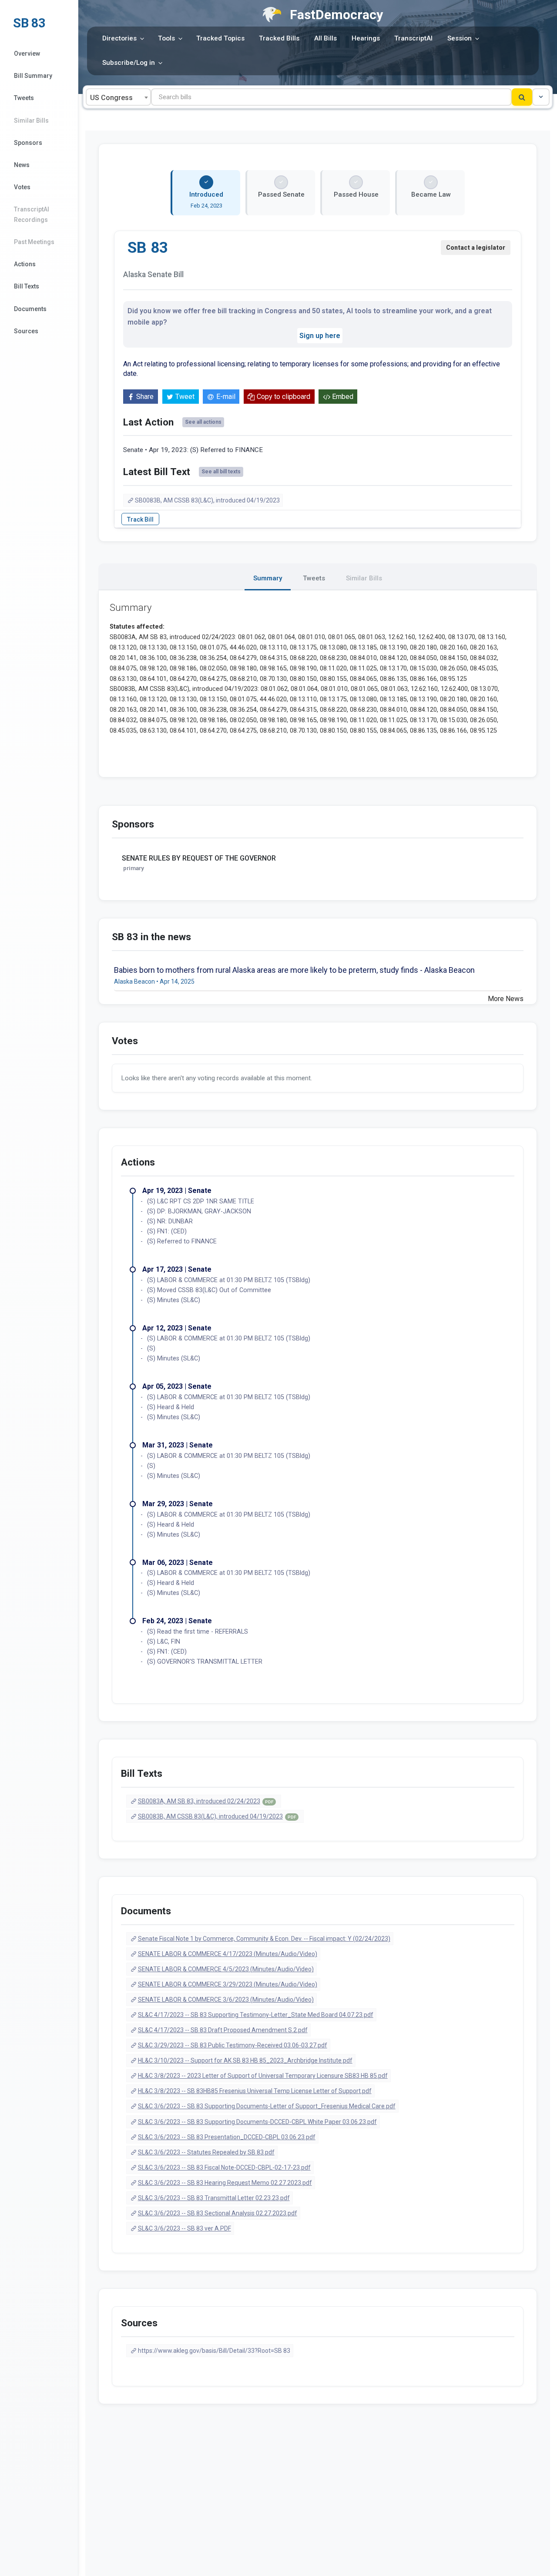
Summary (268, 578)
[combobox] (118, 97)
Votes (22, 187)
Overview (27, 54)
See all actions (203, 422)
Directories (119, 38)
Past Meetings (34, 242)
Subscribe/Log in (129, 63)
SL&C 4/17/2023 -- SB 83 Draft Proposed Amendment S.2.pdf (223, 2030)
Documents (30, 309)
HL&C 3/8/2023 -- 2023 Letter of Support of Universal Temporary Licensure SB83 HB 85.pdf (263, 2076)
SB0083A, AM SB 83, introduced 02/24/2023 (206, 1801)
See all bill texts (221, 472)
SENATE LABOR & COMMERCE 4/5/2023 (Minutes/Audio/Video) (226, 1969)
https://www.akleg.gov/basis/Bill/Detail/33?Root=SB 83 (214, 2351)
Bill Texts (27, 286)
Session (460, 38)
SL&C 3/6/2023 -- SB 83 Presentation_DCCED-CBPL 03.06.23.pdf (227, 2137)
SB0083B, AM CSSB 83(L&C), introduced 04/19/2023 (207, 500)
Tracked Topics (220, 38)
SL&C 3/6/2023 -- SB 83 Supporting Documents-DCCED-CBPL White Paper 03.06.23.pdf (257, 2122)
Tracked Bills (279, 38)
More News (506, 999)
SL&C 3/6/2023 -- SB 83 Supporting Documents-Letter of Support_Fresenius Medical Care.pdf (267, 2106)
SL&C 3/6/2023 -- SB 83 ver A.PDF (185, 2228)
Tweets (24, 98)
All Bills (325, 38)
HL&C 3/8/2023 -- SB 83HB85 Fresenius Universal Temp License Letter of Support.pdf (255, 2091)
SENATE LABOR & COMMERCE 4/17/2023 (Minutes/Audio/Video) (228, 1954)
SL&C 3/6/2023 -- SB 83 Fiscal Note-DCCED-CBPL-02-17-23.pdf (224, 2167)
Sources (26, 331)
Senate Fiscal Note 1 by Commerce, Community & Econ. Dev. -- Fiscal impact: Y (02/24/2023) (264, 1939)
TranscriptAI (413, 38)
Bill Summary (33, 76)
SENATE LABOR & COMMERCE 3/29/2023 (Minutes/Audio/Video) (228, 1984)
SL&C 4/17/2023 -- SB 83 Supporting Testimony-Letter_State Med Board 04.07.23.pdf (256, 2015)
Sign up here (320, 336)
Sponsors (28, 143)
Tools (166, 38)
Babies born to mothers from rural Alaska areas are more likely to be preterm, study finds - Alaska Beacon (294, 970)
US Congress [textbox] (111, 98)
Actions (25, 264)
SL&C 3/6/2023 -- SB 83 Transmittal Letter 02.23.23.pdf (214, 2198)
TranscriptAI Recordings (32, 214)
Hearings (366, 38)
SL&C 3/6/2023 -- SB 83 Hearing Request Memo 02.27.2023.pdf (225, 2183)
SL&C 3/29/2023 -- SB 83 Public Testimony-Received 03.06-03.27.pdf (233, 2045)
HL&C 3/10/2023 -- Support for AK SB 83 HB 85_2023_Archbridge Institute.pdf (245, 2060)
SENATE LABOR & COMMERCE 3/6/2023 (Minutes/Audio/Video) (226, 2000)
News (22, 165)
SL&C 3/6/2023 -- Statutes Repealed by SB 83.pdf (206, 2152)
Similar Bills (31, 121)
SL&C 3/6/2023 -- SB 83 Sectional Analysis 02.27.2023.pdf (218, 2213)
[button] (541, 97)
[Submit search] (522, 97)
